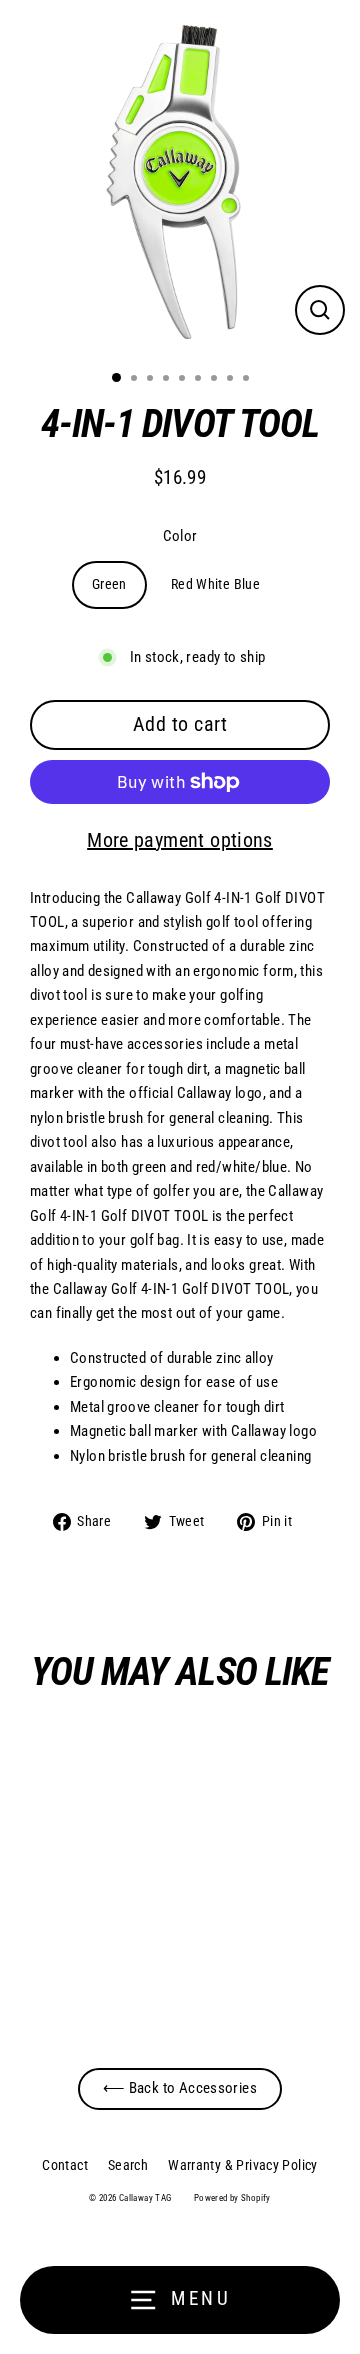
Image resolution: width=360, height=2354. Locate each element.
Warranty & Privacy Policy (243, 2165)
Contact (65, 2165)
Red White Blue (215, 584)
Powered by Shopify (232, 2198)
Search (128, 2165)
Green (109, 584)
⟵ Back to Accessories (180, 2088)
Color (180, 536)
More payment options (180, 840)
